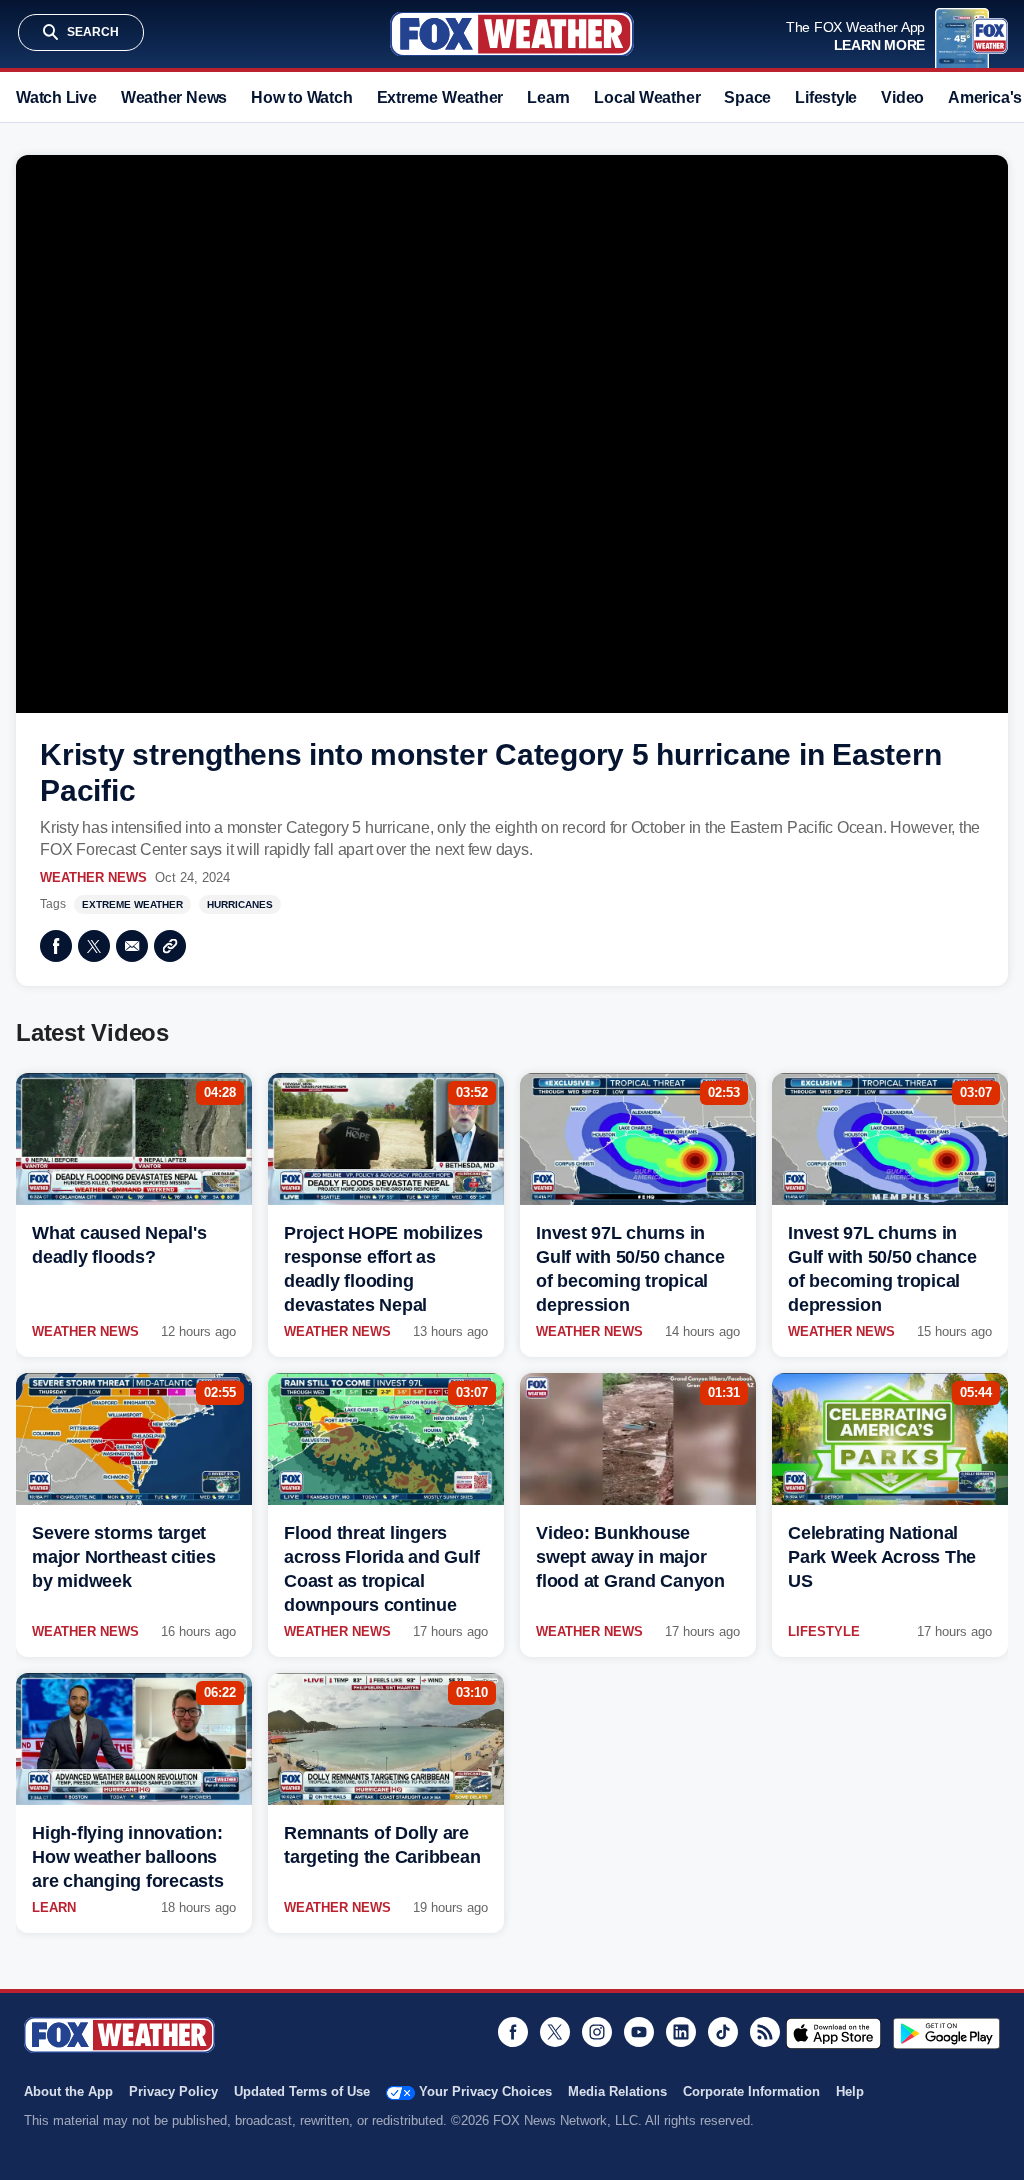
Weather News (174, 97)
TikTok (723, 2032)
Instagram (597, 2032)
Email (132, 946)
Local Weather (647, 97)
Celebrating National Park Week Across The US (882, 1557)
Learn (548, 97)
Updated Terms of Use (302, 2091)
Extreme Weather (440, 97)
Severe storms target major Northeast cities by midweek (124, 1557)
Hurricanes (240, 904)
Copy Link (170, 946)
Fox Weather (512, 34)
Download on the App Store (833, 2033)
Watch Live (56, 97)
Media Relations (617, 2091)
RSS (765, 2032)
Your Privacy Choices (485, 2091)
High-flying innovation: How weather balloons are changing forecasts (128, 1857)
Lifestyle (826, 97)
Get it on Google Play (946, 2033)
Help (850, 2091)
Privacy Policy (173, 2091)
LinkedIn (681, 2032)
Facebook (56, 946)
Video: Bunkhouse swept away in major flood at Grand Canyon (630, 1557)
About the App (68, 2091)
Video (902, 97)
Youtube (639, 2032)
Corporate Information (751, 2091)
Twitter (94, 946)
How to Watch (301, 97)
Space (747, 97)
